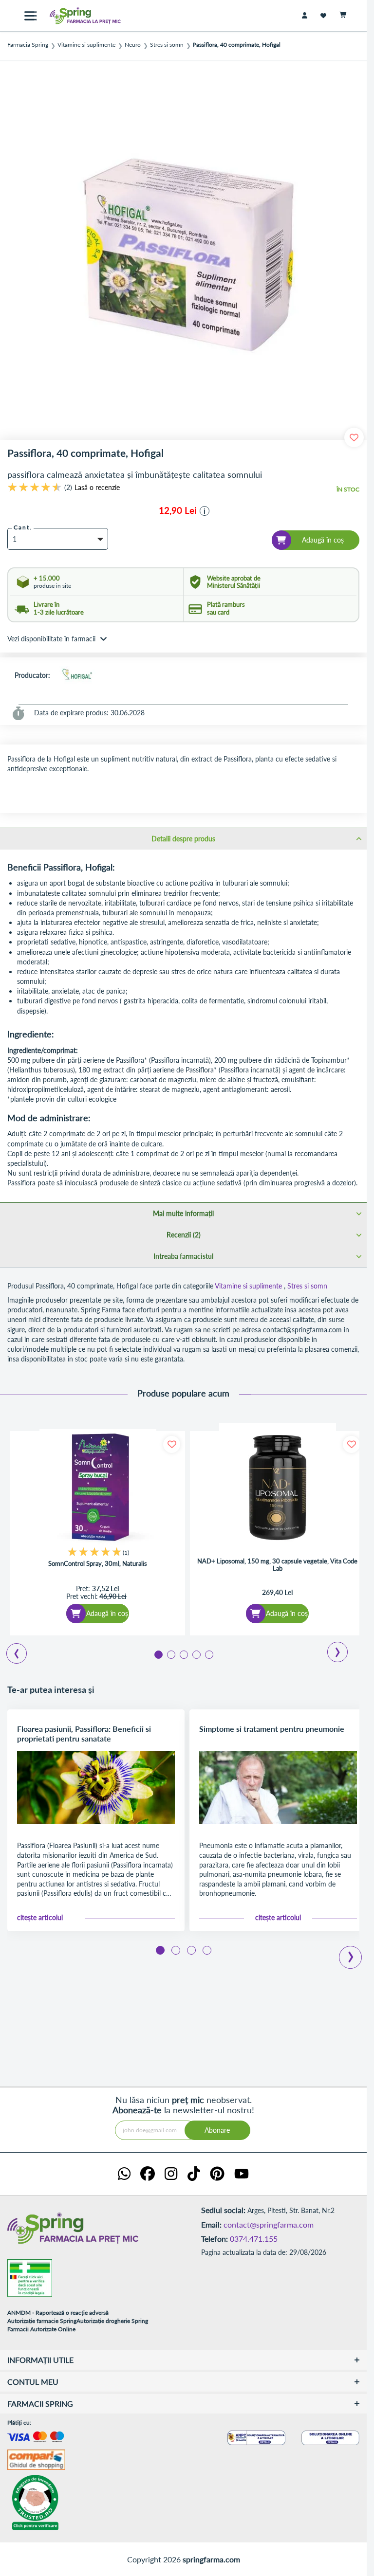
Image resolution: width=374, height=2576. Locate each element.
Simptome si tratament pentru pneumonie (272, 1729)
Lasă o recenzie (97, 488)
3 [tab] (183, 1654)
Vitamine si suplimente (86, 45)
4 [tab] (196, 1654)
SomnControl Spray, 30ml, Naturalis (98, 1564)
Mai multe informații (183, 1213)
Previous (11, 1650)
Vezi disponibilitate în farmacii (51, 639)
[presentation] (351, 1950)
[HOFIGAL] (77, 675)
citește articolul (40, 1918)
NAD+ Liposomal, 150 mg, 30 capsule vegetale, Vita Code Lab (277, 1565)
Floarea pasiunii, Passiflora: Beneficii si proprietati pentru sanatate (84, 1733)
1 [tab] (158, 1654)
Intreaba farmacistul (183, 1256)
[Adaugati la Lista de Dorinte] (172, 1444)
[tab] (183, 838)
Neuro (133, 45)
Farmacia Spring (28, 45)
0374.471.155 (254, 2239)
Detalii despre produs (183, 839)
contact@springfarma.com (269, 2224)
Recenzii (183, 1235)
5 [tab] (208, 1654)
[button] (205, 511)
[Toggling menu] (30, 16)
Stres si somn (167, 45)
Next (331, 1649)
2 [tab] (170, 1654)
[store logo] (78, 16)
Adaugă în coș (107, 1613)
